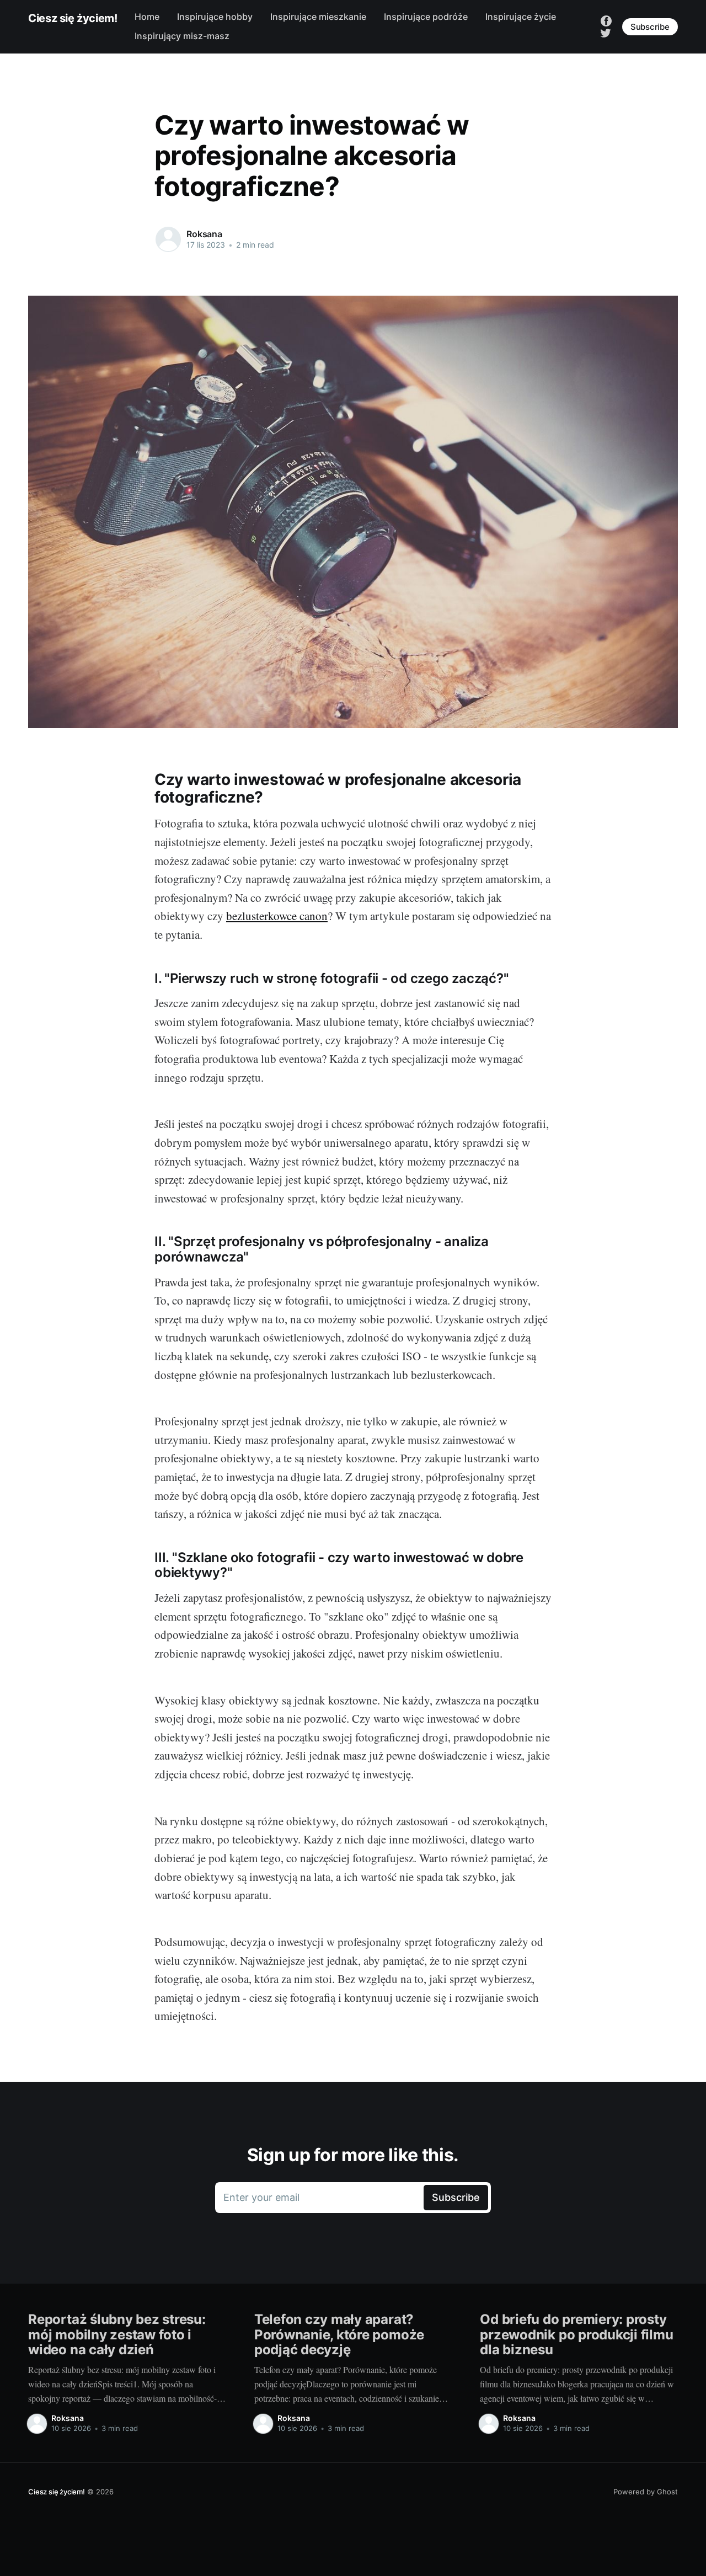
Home (147, 17)
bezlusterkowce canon (277, 916)
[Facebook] (606, 20)
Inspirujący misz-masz (182, 36)
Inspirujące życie (521, 17)
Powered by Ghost (646, 2492)
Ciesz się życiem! (73, 18)
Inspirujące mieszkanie (318, 17)
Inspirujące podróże (426, 17)
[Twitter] (606, 32)
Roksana (204, 234)
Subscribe (650, 27)
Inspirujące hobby (215, 17)
